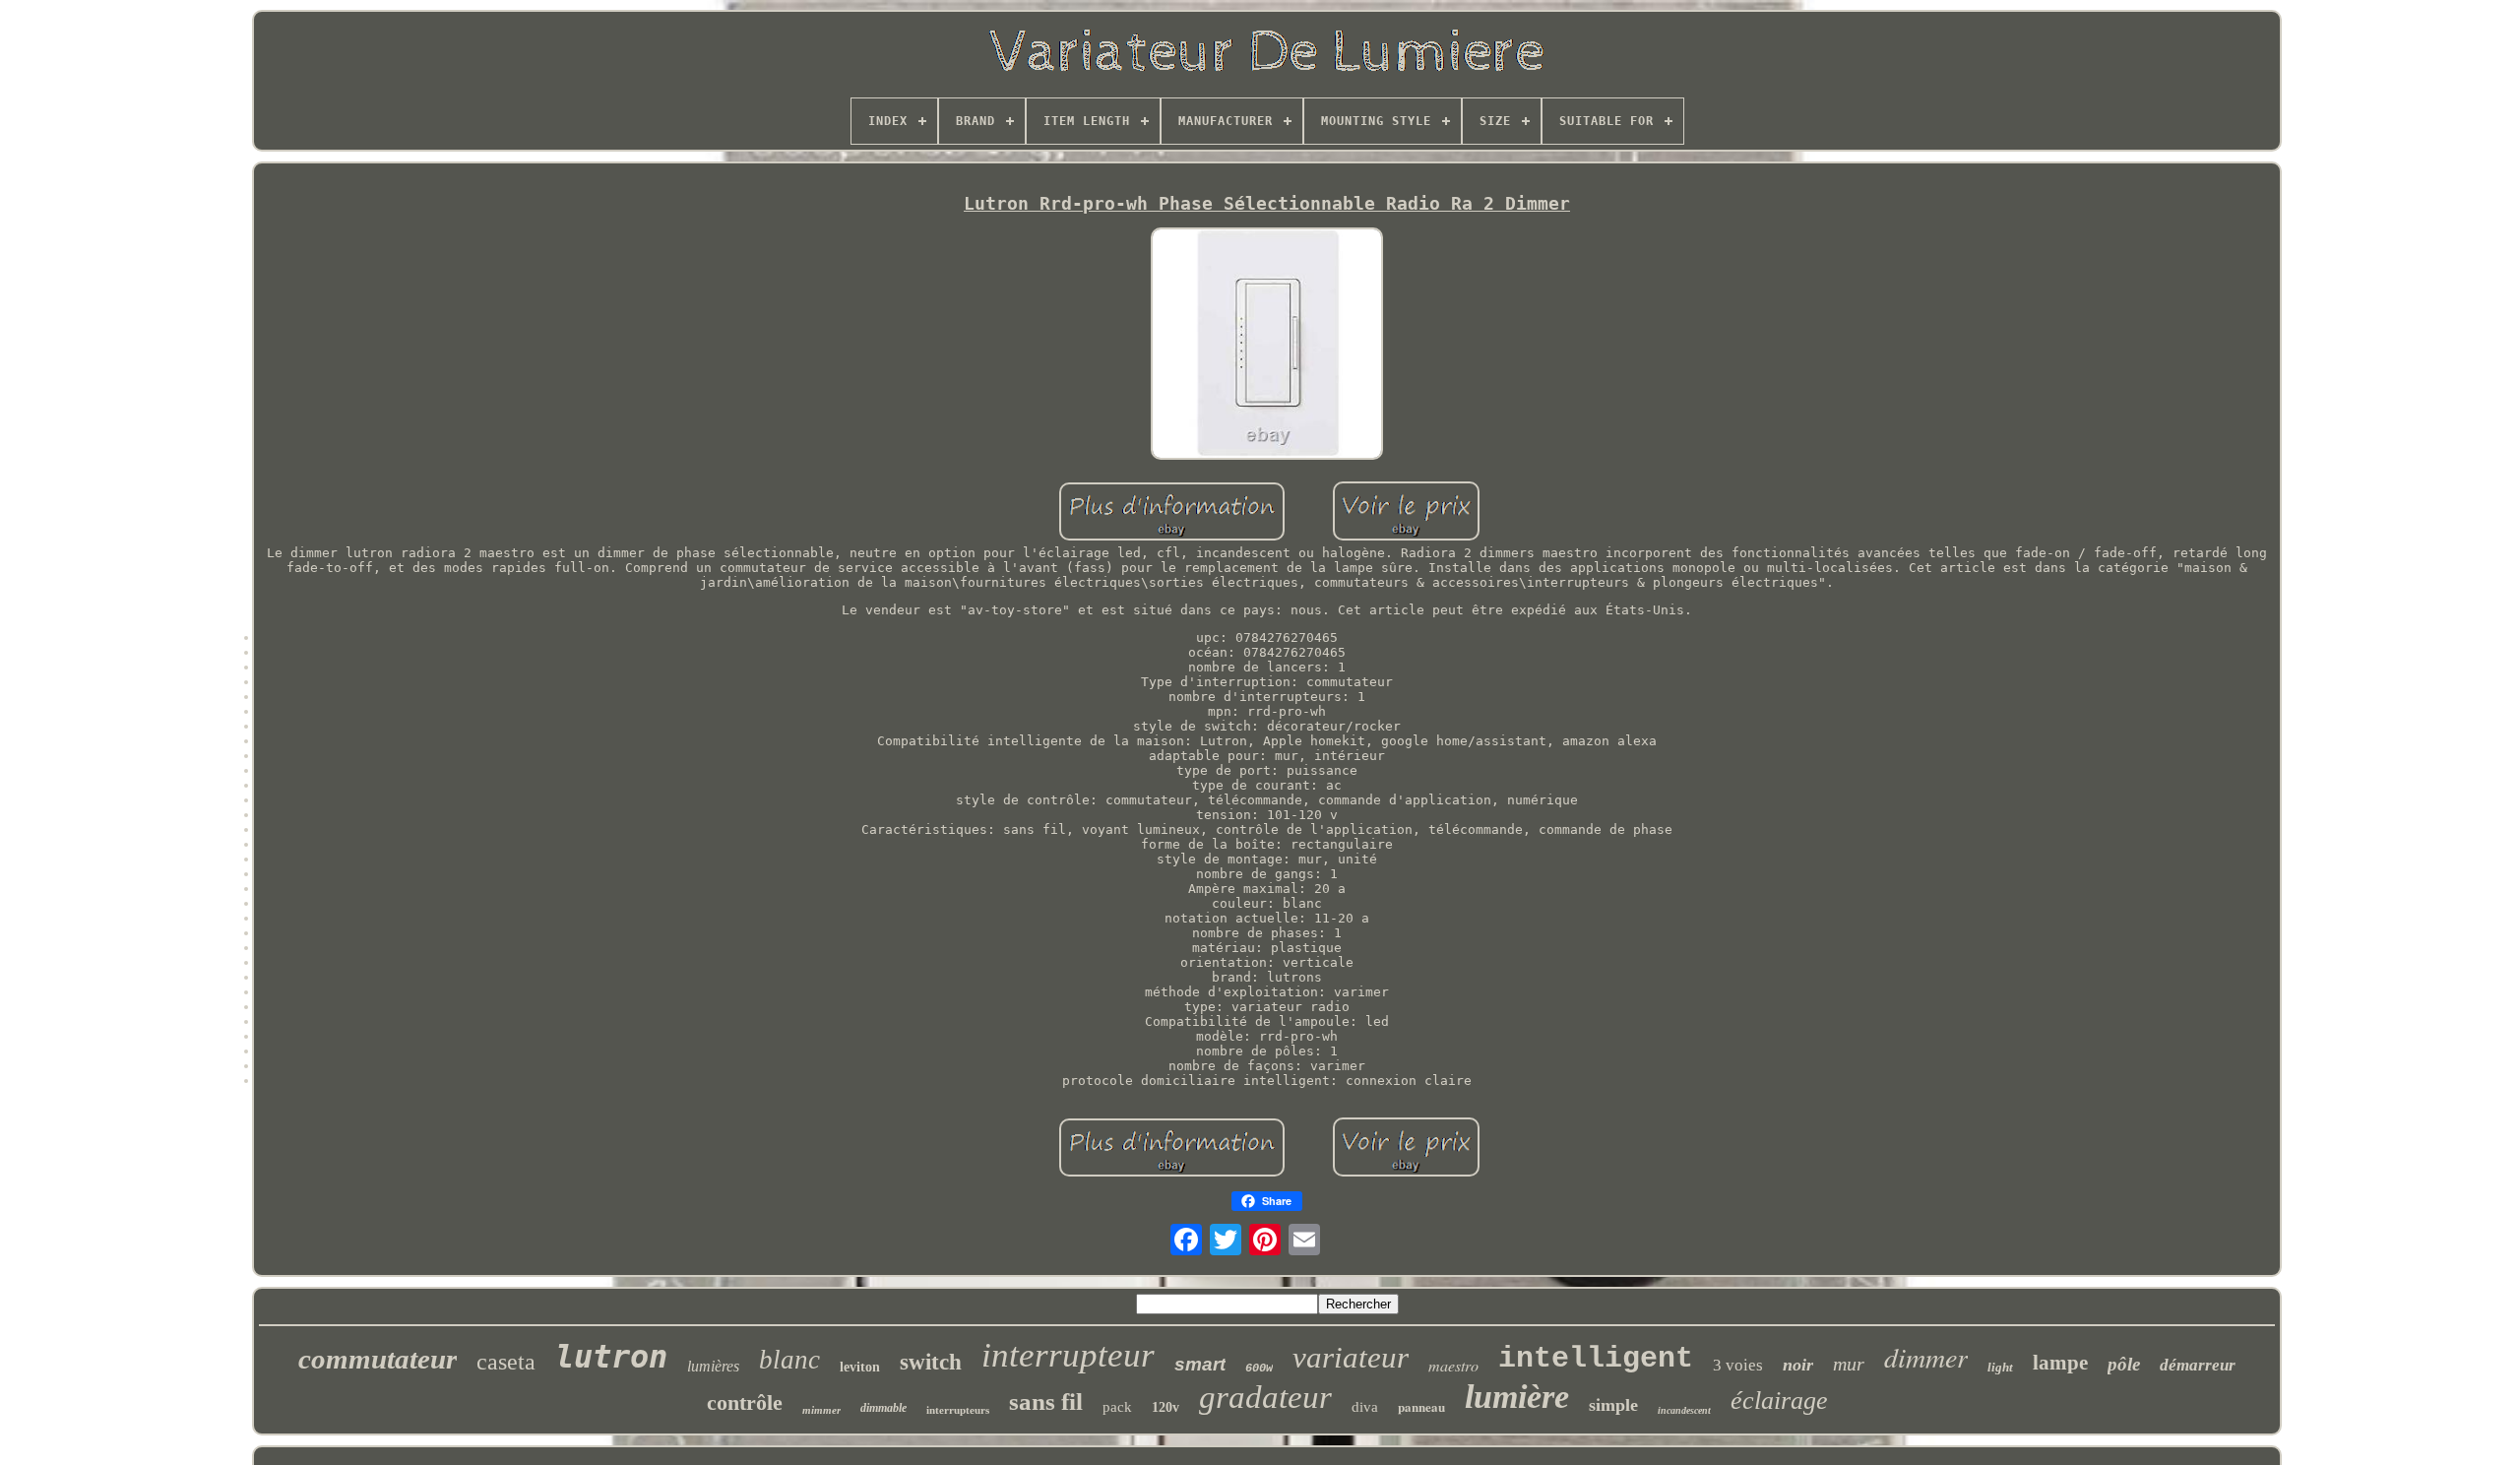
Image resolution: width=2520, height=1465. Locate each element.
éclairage (1779, 1401)
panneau (1421, 1406)
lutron (611, 1357)
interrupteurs (958, 1410)
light (2000, 1367)
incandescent (1684, 1410)
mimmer (821, 1410)
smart (1200, 1364)
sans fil (1046, 1401)
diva (1365, 1407)
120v (1165, 1407)
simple (1613, 1405)
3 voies (1738, 1365)
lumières (713, 1366)
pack (1117, 1407)
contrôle (745, 1402)
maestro (1453, 1365)
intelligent (1596, 1359)
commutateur (378, 1359)
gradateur (1265, 1397)
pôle (2124, 1364)
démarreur (2198, 1365)
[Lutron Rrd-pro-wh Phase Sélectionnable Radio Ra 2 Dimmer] (1267, 345)
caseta (506, 1362)
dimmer (1926, 1357)
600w (1259, 1369)
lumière (1517, 1397)
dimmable (883, 1408)
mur (1849, 1364)
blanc (789, 1360)
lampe (2060, 1363)
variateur (1351, 1357)
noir (1798, 1365)
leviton (860, 1367)
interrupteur (1068, 1355)
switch (931, 1362)
